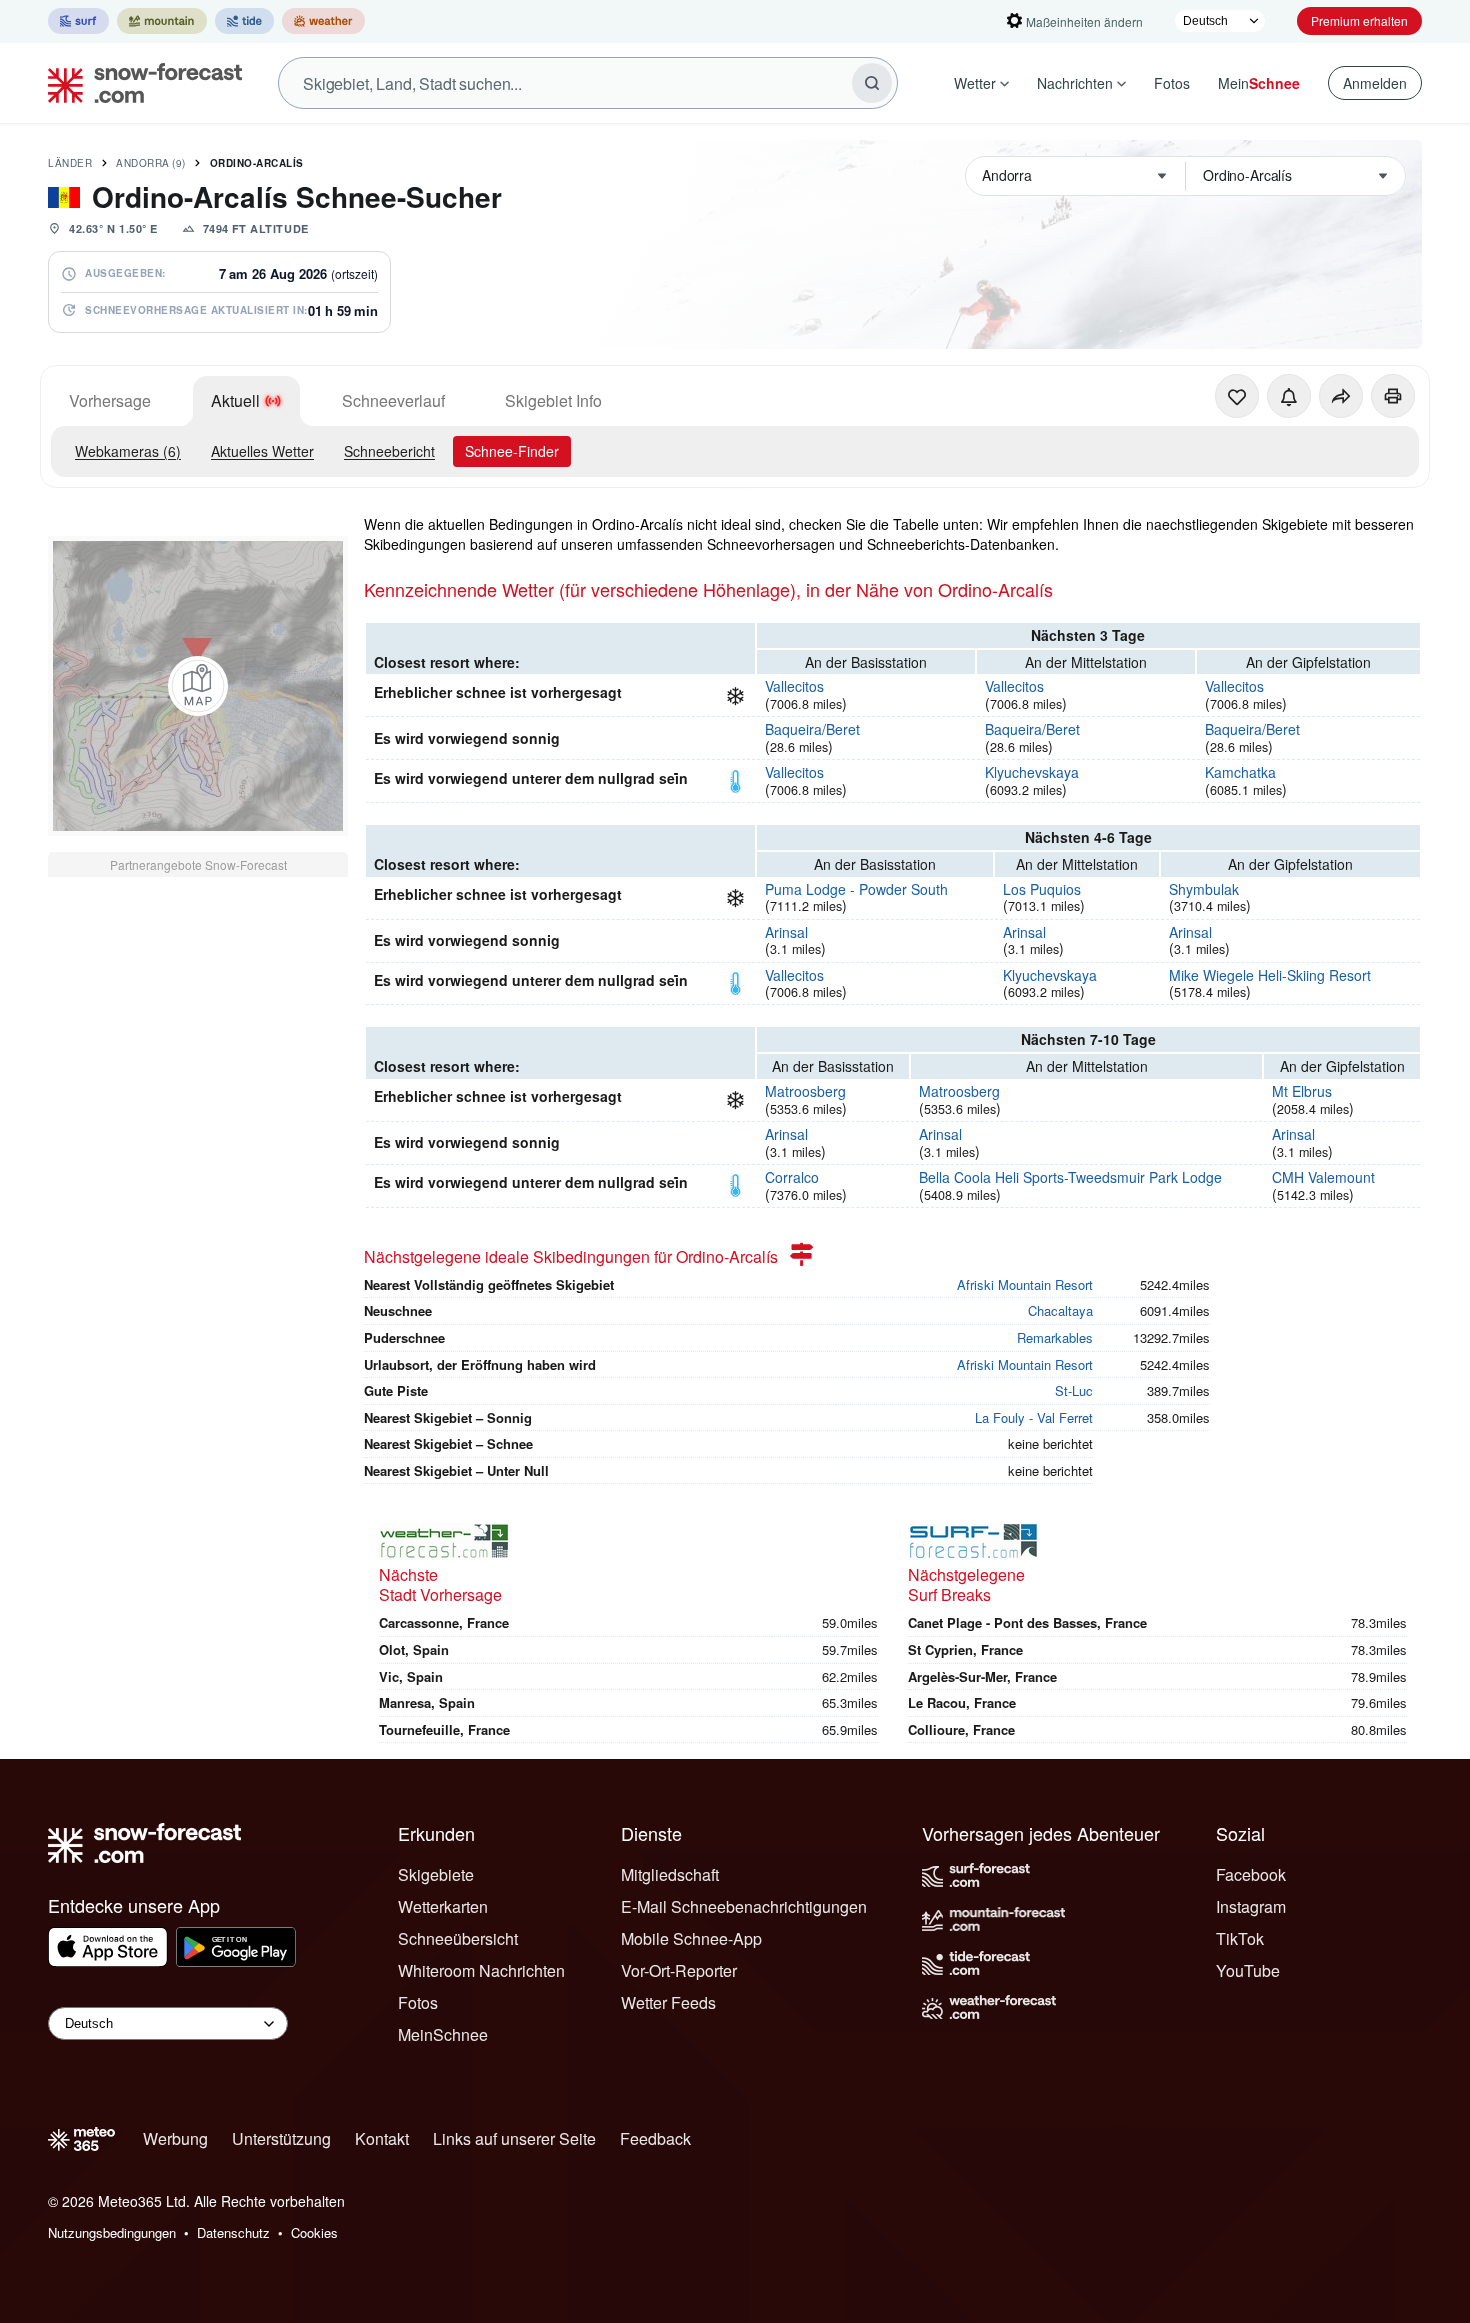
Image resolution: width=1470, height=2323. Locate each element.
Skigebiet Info (553, 400)
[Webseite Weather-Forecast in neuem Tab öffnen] (323, 21)
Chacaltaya (1060, 1310)
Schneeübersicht (458, 1938)
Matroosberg (805, 1091)
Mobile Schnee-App (691, 1938)
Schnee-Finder (512, 451)
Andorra (151, 163)
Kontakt (382, 2138)
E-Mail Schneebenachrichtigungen (744, 1906)
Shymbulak (1204, 889)
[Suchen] (872, 83)
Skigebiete (436, 1874)
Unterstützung (281, 2138)
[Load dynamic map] (198, 686)
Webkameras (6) (128, 451)
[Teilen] (1341, 396)
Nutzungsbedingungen (112, 2232)
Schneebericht (389, 451)
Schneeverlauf (393, 400)
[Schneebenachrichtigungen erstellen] (1289, 396)
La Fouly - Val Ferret (1034, 1417)
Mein (1259, 83)
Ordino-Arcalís (257, 163)
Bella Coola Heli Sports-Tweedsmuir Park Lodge (1070, 1177)
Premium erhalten (1359, 20)
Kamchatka (1240, 772)
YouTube (1248, 1970)
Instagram (1251, 1906)
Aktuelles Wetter (262, 451)
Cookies (314, 2232)
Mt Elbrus (1302, 1091)
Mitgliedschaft (670, 1874)
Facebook (1251, 1874)
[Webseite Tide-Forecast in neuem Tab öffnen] (244, 21)
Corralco (792, 1177)
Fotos (1172, 83)
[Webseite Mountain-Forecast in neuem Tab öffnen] (162, 21)
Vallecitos (794, 686)
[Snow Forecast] (139, 83)
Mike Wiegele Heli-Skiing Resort (1270, 975)
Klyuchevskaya (1032, 772)
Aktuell (235, 400)
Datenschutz (233, 2232)
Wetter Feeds (668, 2002)
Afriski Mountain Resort (1025, 1284)
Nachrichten (1075, 83)
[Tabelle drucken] (1393, 396)
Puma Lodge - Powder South (856, 889)
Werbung (175, 2138)
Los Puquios (1042, 889)
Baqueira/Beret (812, 729)
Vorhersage (110, 400)
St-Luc (1074, 1390)
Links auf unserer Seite (514, 2138)
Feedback (655, 2138)
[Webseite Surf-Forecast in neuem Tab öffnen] (78, 21)
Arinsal (786, 932)
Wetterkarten (443, 1906)
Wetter (975, 83)
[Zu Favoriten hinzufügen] (1237, 396)
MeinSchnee (443, 2034)
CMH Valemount (1323, 1177)
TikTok (1240, 1938)
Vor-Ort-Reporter (679, 1970)
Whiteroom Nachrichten (481, 1970)
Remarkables (1055, 1337)
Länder (70, 163)
